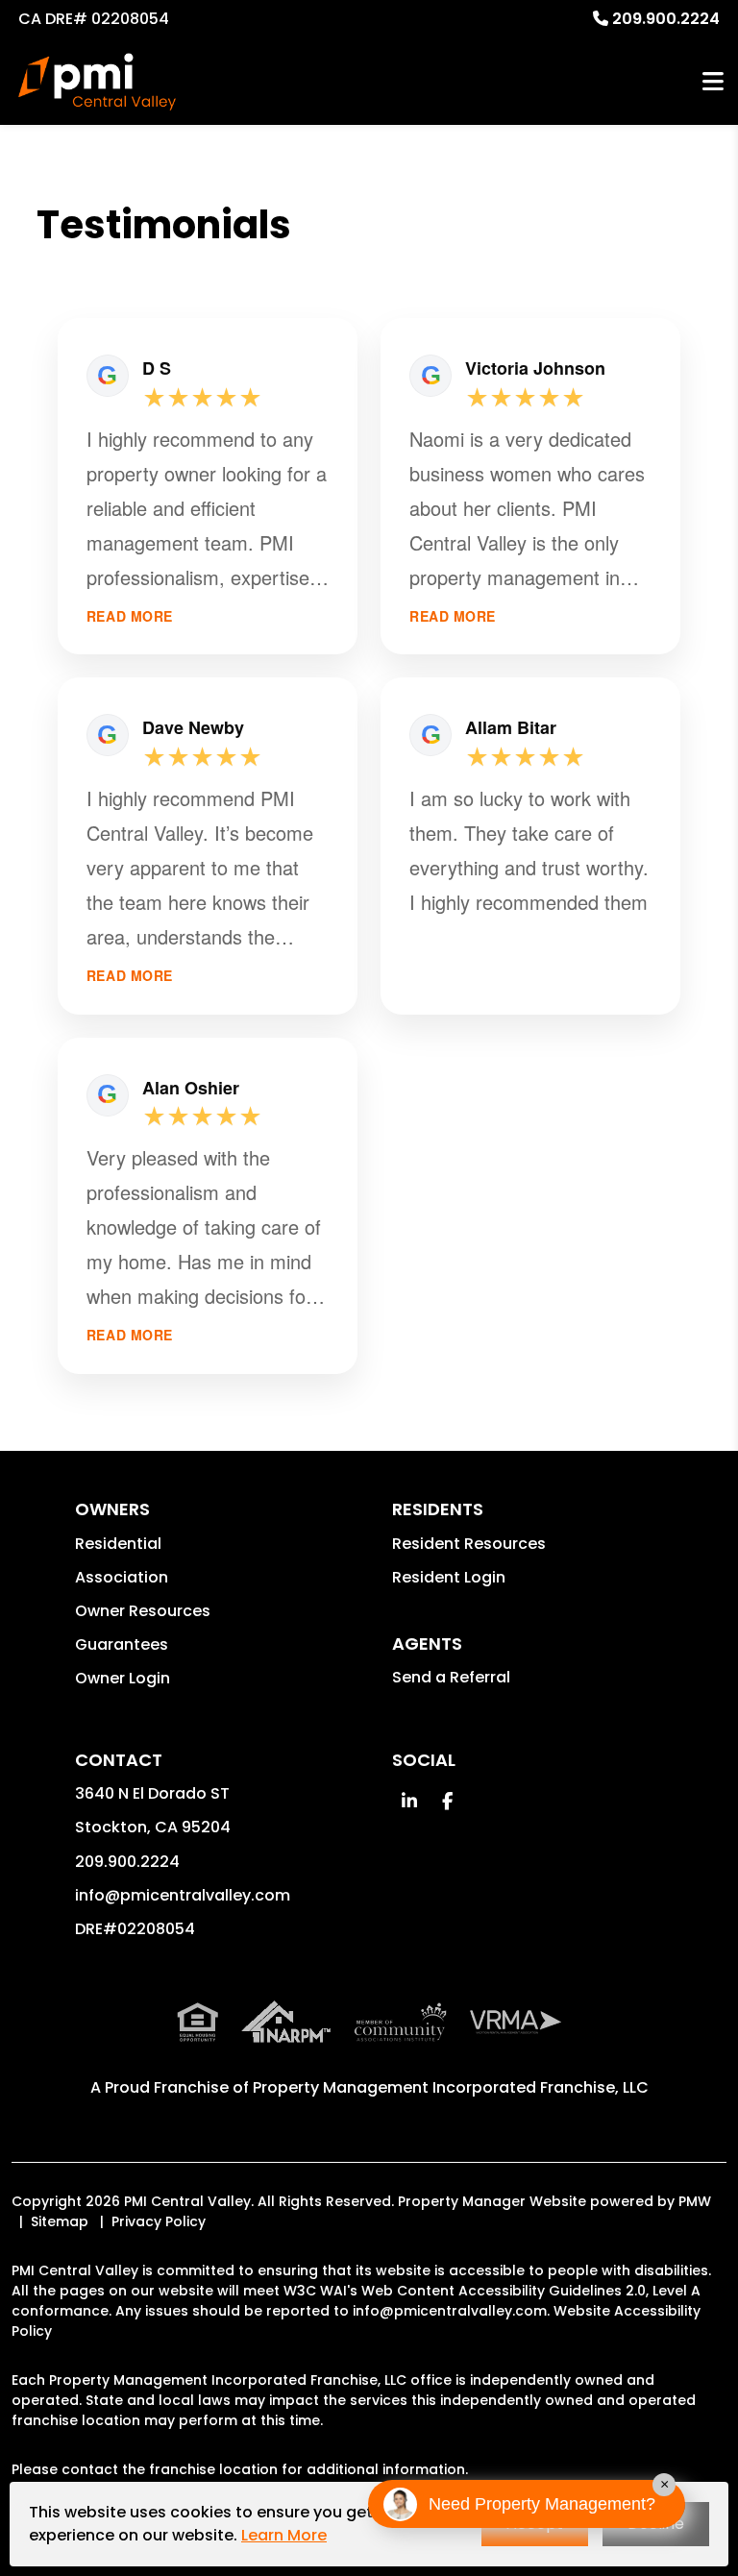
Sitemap (60, 2221)
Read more (130, 616)
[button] (409, 1801)
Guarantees (122, 1644)
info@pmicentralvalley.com (183, 1895)
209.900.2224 (666, 19)
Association (122, 1577)
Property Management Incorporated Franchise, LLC (451, 2087)
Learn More (284, 2535)
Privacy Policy (159, 2221)
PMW (695, 2201)
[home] (97, 82)
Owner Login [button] (123, 1678)
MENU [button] (713, 82)
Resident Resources (469, 1544)
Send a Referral (451, 1677)
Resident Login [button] (449, 1577)
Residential (118, 1544)
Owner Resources (143, 1611)
